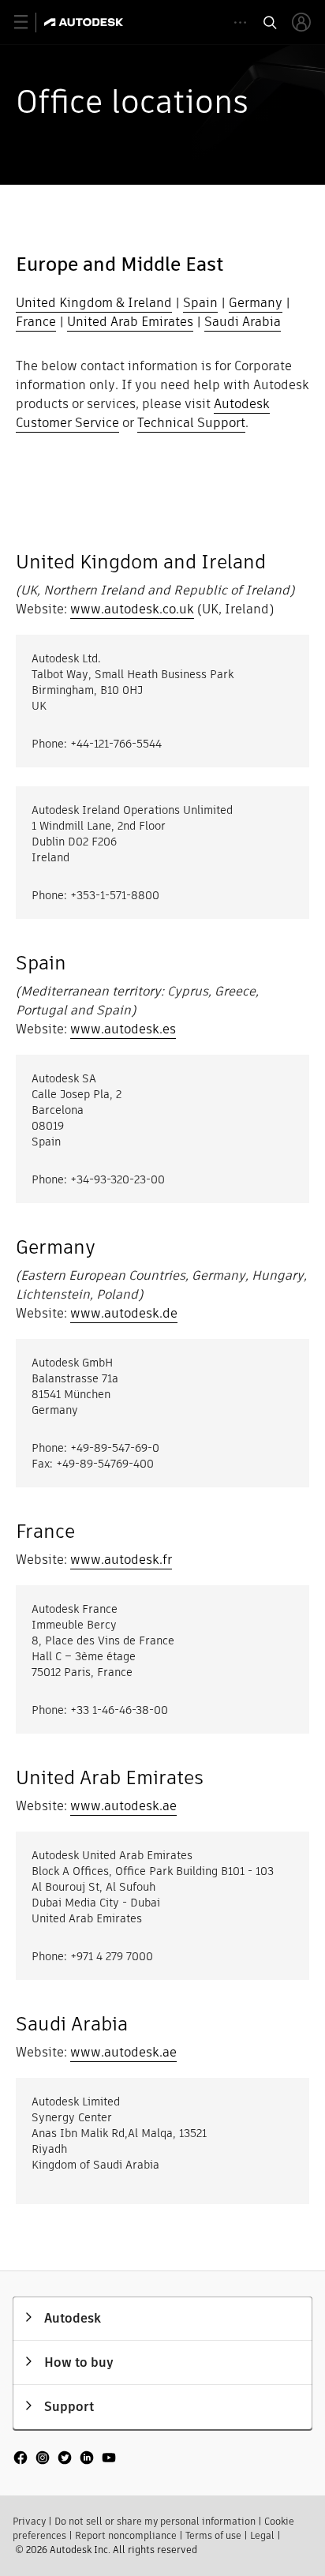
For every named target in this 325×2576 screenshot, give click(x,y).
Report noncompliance (126, 2535)
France (36, 322)
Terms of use (213, 2535)
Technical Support (191, 423)
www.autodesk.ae (123, 1806)
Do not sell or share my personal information (155, 2521)
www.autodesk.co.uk (132, 609)
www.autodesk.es (123, 1029)
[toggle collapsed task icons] (240, 22)
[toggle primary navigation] (30, 22)
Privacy (29, 2521)
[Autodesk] (86, 22)
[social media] (65, 2459)
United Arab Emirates (130, 322)
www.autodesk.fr (121, 1560)
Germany (256, 303)
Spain (200, 303)
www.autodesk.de (124, 1313)
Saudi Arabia (243, 322)
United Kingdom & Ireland (94, 303)
